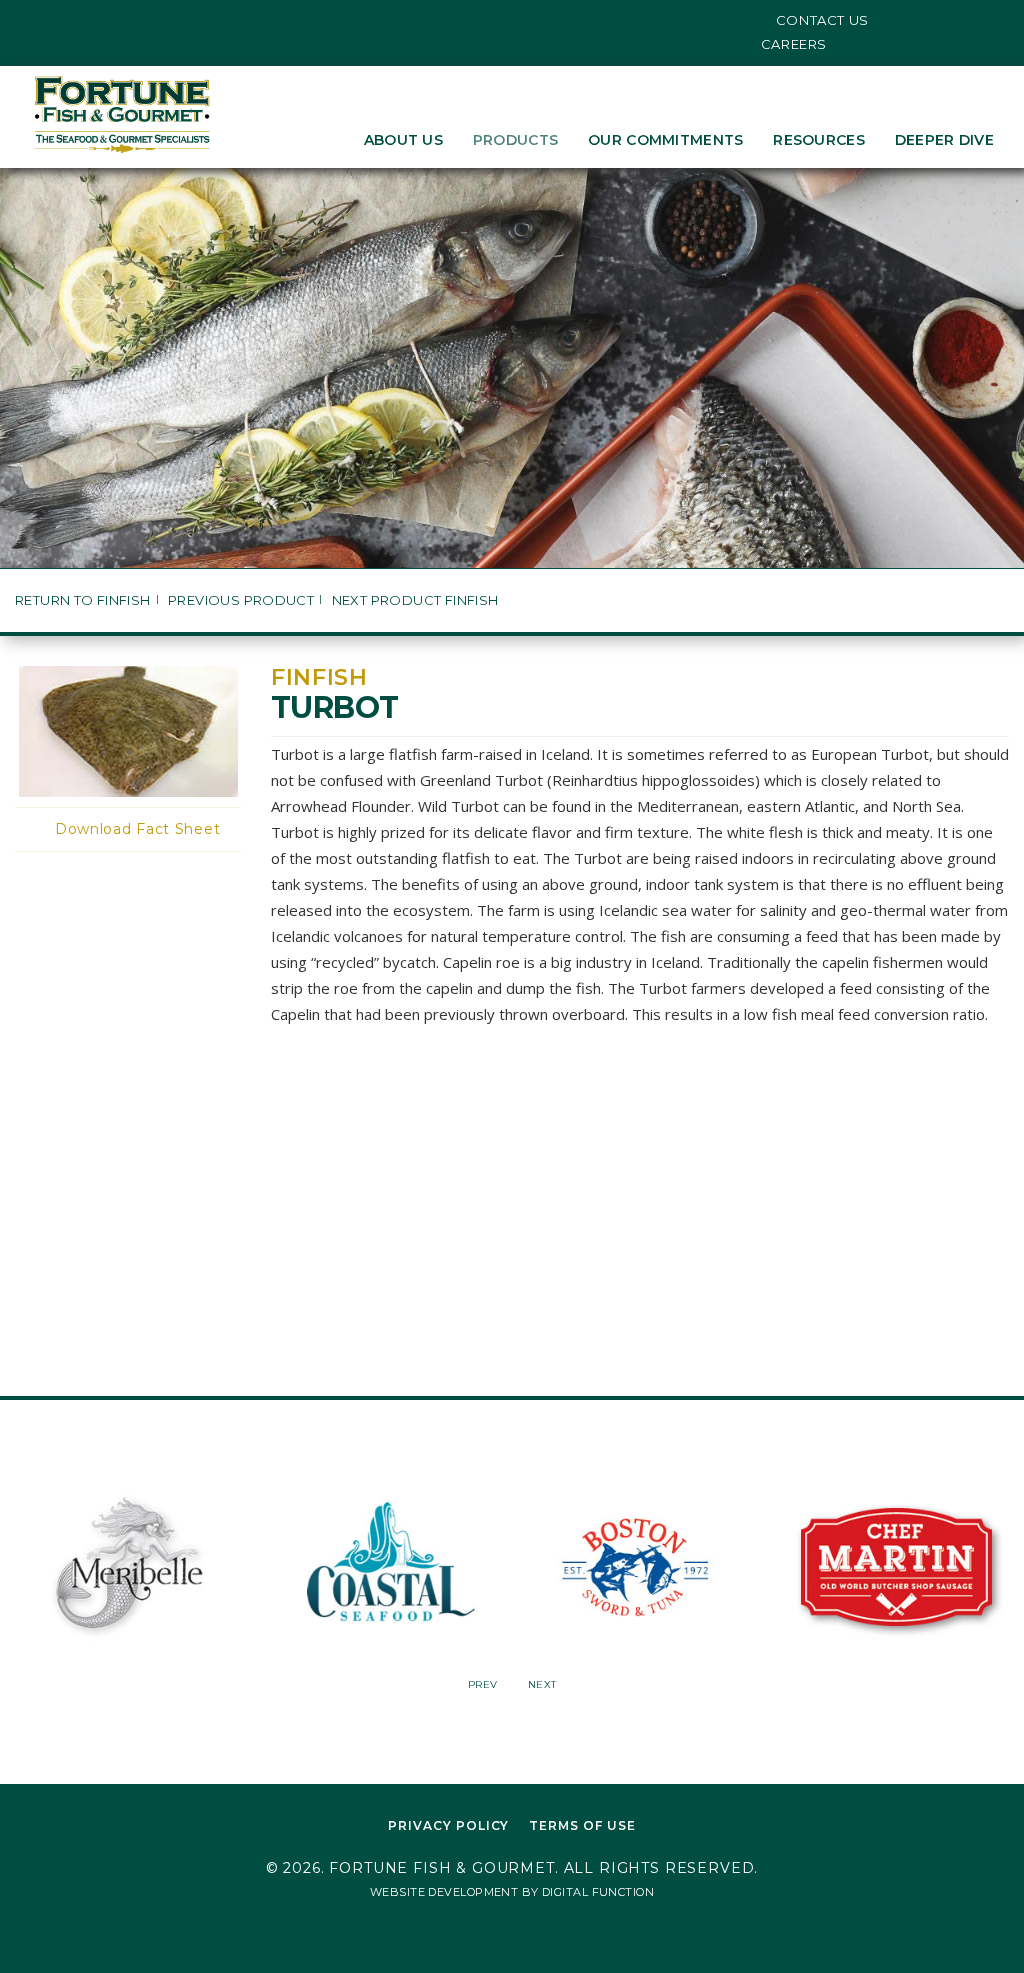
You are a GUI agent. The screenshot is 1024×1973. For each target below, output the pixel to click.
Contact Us (823, 20)
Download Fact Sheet (137, 829)
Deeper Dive (944, 140)
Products (515, 140)
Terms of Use (582, 1825)
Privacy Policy (448, 1825)
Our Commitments (665, 140)
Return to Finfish (83, 600)
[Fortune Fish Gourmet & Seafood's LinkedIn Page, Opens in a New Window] (98, 20)
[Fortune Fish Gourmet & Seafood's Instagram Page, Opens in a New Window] (68, 20)
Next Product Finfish (415, 600)
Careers (794, 44)
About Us (403, 140)
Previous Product (241, 600)
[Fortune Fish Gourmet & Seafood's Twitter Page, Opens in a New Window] (37, 20)
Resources (819, 140)
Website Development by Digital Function (512, 1892)
